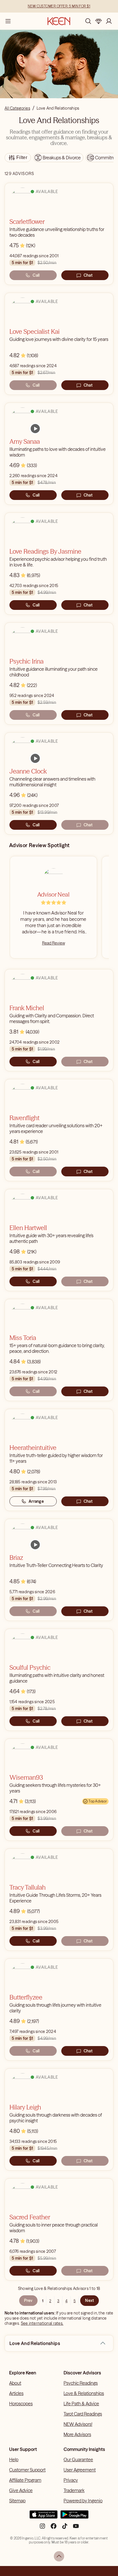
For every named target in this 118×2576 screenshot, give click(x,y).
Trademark (74, 2490)
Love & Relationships (84, 2393)
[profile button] (109, 21)
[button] (103, 2343)
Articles (16, 2393)
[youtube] (76, 2528)
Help (14, 2460)
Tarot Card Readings (83, 2414)
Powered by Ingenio (83, 2501)
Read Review (54, 943)
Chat (88, 275)
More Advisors (77, 2434)
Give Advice (21, 2490)
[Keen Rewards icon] (99, 21)
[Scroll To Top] (59, 2556)
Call (36, 275)
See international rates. (42, 2323)
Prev (28, 2300)
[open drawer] (8, 21)
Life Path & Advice (81, 2404)
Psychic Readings (81, 2383)
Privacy (71, 2480)
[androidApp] (74, 2517)
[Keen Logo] (59, 21)
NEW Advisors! (78, 2424)
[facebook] (54, 2528)
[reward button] (99, 21)
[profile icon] (109, 21)
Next (90, 2300)
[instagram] (42, 2528)
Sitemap (17, 2501)
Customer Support (27, 2470)
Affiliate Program (25, 2480)
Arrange (36, 1501)
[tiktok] (65, 2528)
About (15, 2383)
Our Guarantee (78, 2460)
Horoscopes (21, 2404)
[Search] (88, 21)
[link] (35, 429)
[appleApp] (44, 2517)
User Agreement (80, 2470)
